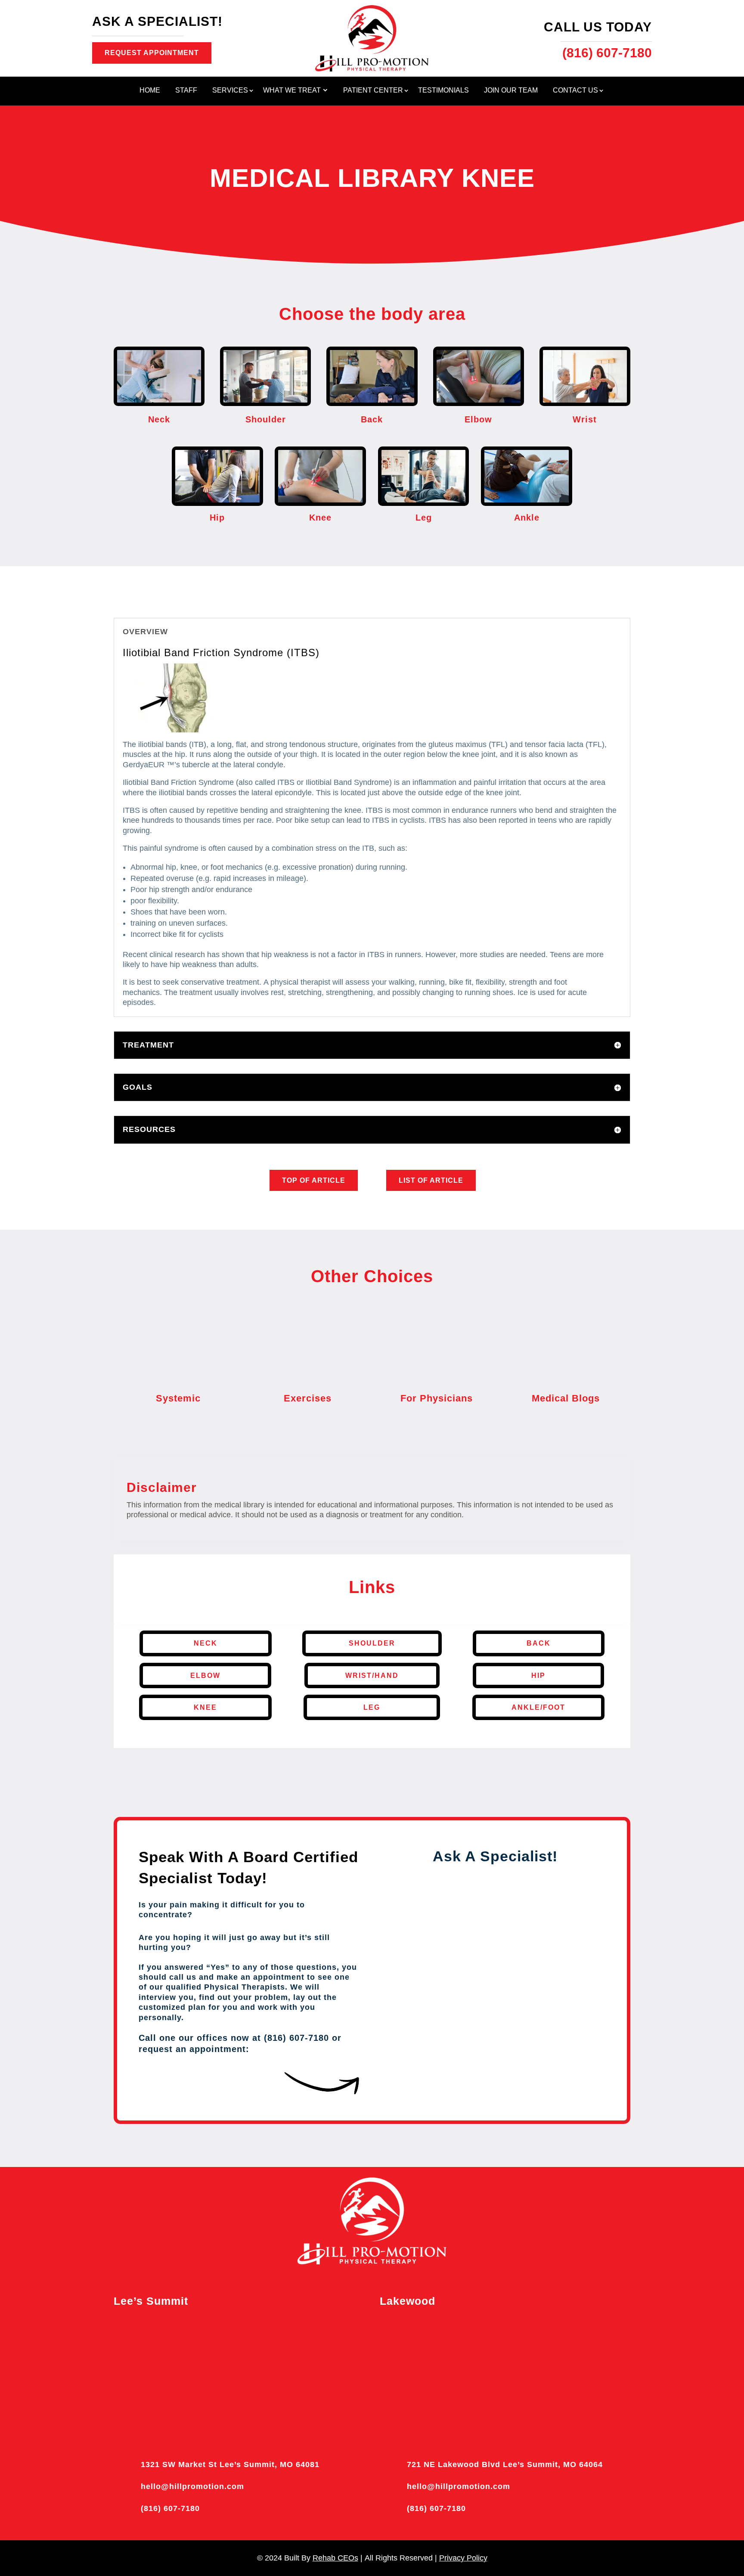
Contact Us (575, 91)
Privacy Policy (463, 2558)
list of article (431, 1180)
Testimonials (443, 91)
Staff (186, 91)
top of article (314, 1180)
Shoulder (372, 1643)
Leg (372, 1707)
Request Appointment (152, 53)
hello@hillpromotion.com (192, 2486)
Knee (205, 1707)
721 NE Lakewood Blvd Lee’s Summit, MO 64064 (505, 2464)
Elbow (205, 1675)
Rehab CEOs (335, 2558)
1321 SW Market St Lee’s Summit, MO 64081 (230, 2464)
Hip (538, 1675)
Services (230, 91)
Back (539, 1643)
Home (150, 91)
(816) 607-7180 (170, 2508)
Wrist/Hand (372, 1675)
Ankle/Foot (538, 1707)
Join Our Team (511, 91)
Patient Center (373, 91)
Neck (206, 1643)
